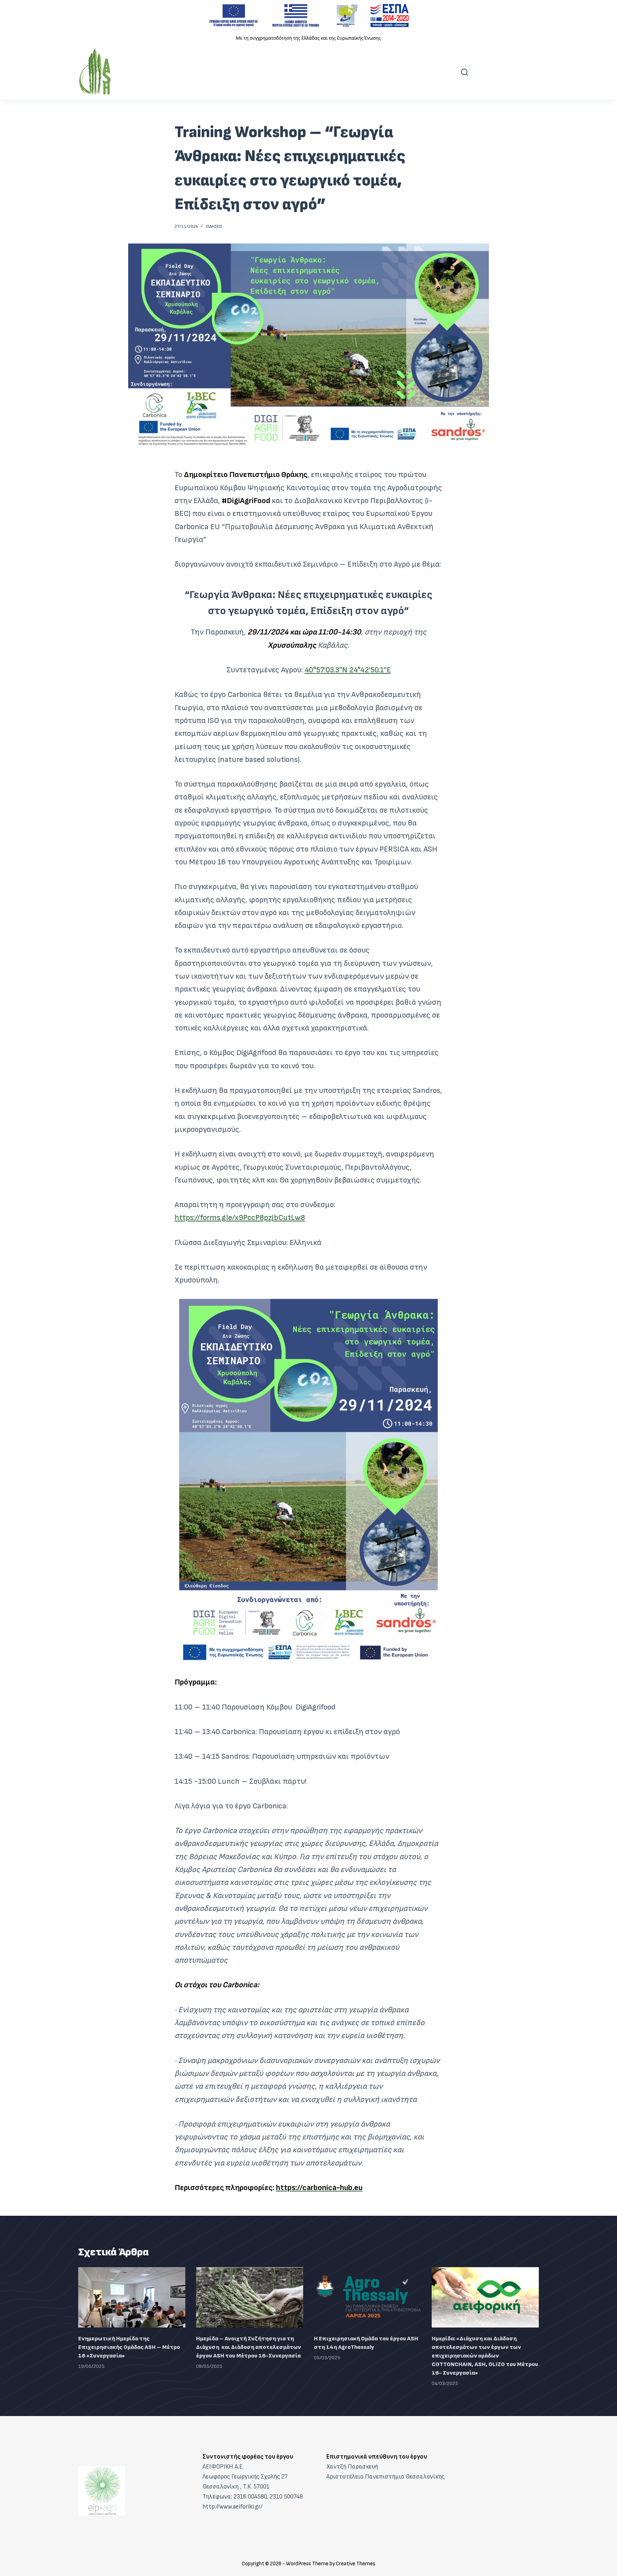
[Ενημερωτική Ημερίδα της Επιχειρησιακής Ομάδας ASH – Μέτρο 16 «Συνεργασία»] (132, 2297)
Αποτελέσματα (347, 72)
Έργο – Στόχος (187, 72)
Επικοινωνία (420, 72)
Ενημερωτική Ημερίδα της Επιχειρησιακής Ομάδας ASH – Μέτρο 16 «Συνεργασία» (129, 2347)
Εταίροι (249, 72)
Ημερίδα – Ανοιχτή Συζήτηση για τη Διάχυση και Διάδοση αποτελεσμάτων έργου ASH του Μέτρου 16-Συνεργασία (249, 2347)
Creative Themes (356, 2564)
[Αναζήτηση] (465, 72)
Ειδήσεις (214, 227)
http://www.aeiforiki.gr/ (232, 2507)
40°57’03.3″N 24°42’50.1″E (348, 670)
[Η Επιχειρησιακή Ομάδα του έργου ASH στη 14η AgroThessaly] (367, 2297)
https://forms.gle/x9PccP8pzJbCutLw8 (240, 1218)
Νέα (291, 72)
